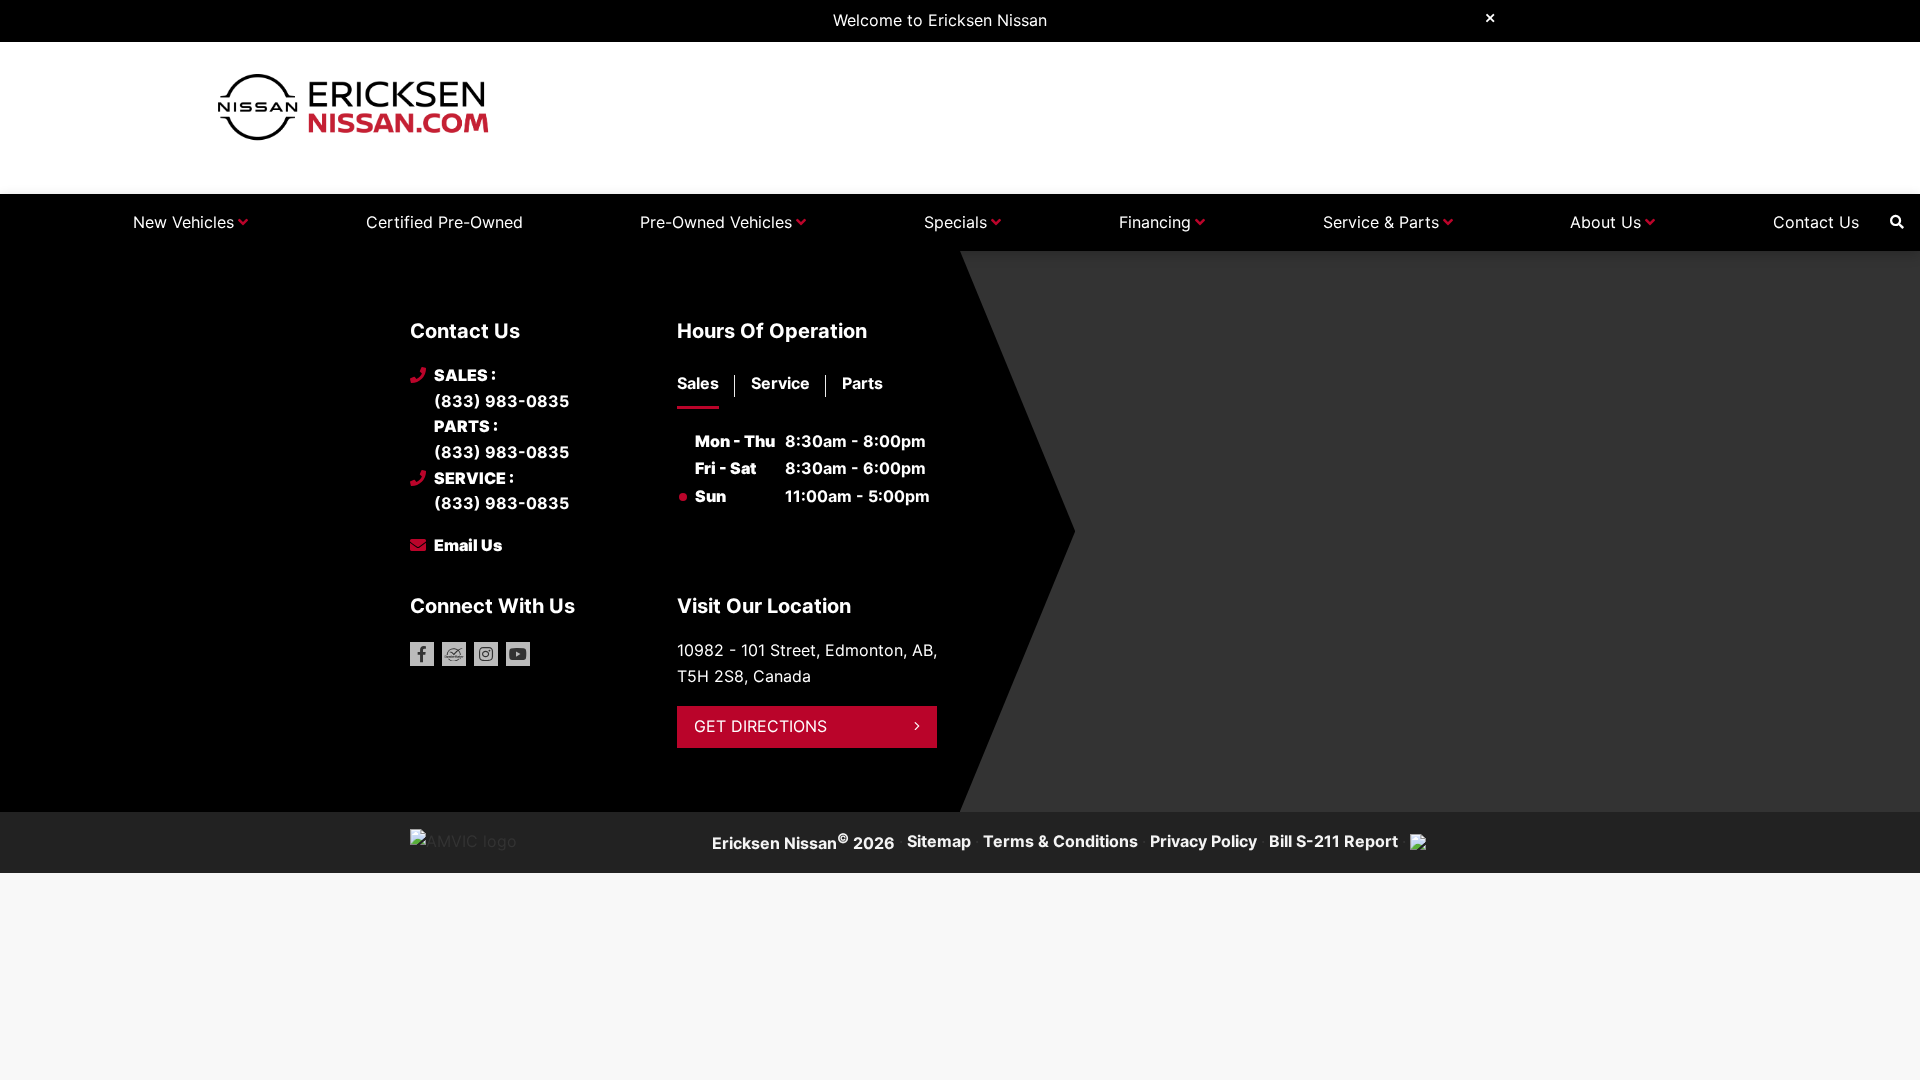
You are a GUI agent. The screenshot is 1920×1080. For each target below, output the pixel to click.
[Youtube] (518, 654)
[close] (1490, 17)
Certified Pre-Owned (444, 222)
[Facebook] (422, 654)
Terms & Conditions (1060, 841)
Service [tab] (780, 383)
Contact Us (1816, 222)
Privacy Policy (1203, 841)
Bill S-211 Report (1333, 841)
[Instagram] (486, 654)
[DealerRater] (454, 654)
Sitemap (939, 841)
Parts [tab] (862, 383)
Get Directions (760, 726)
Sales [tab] (698, 383)
